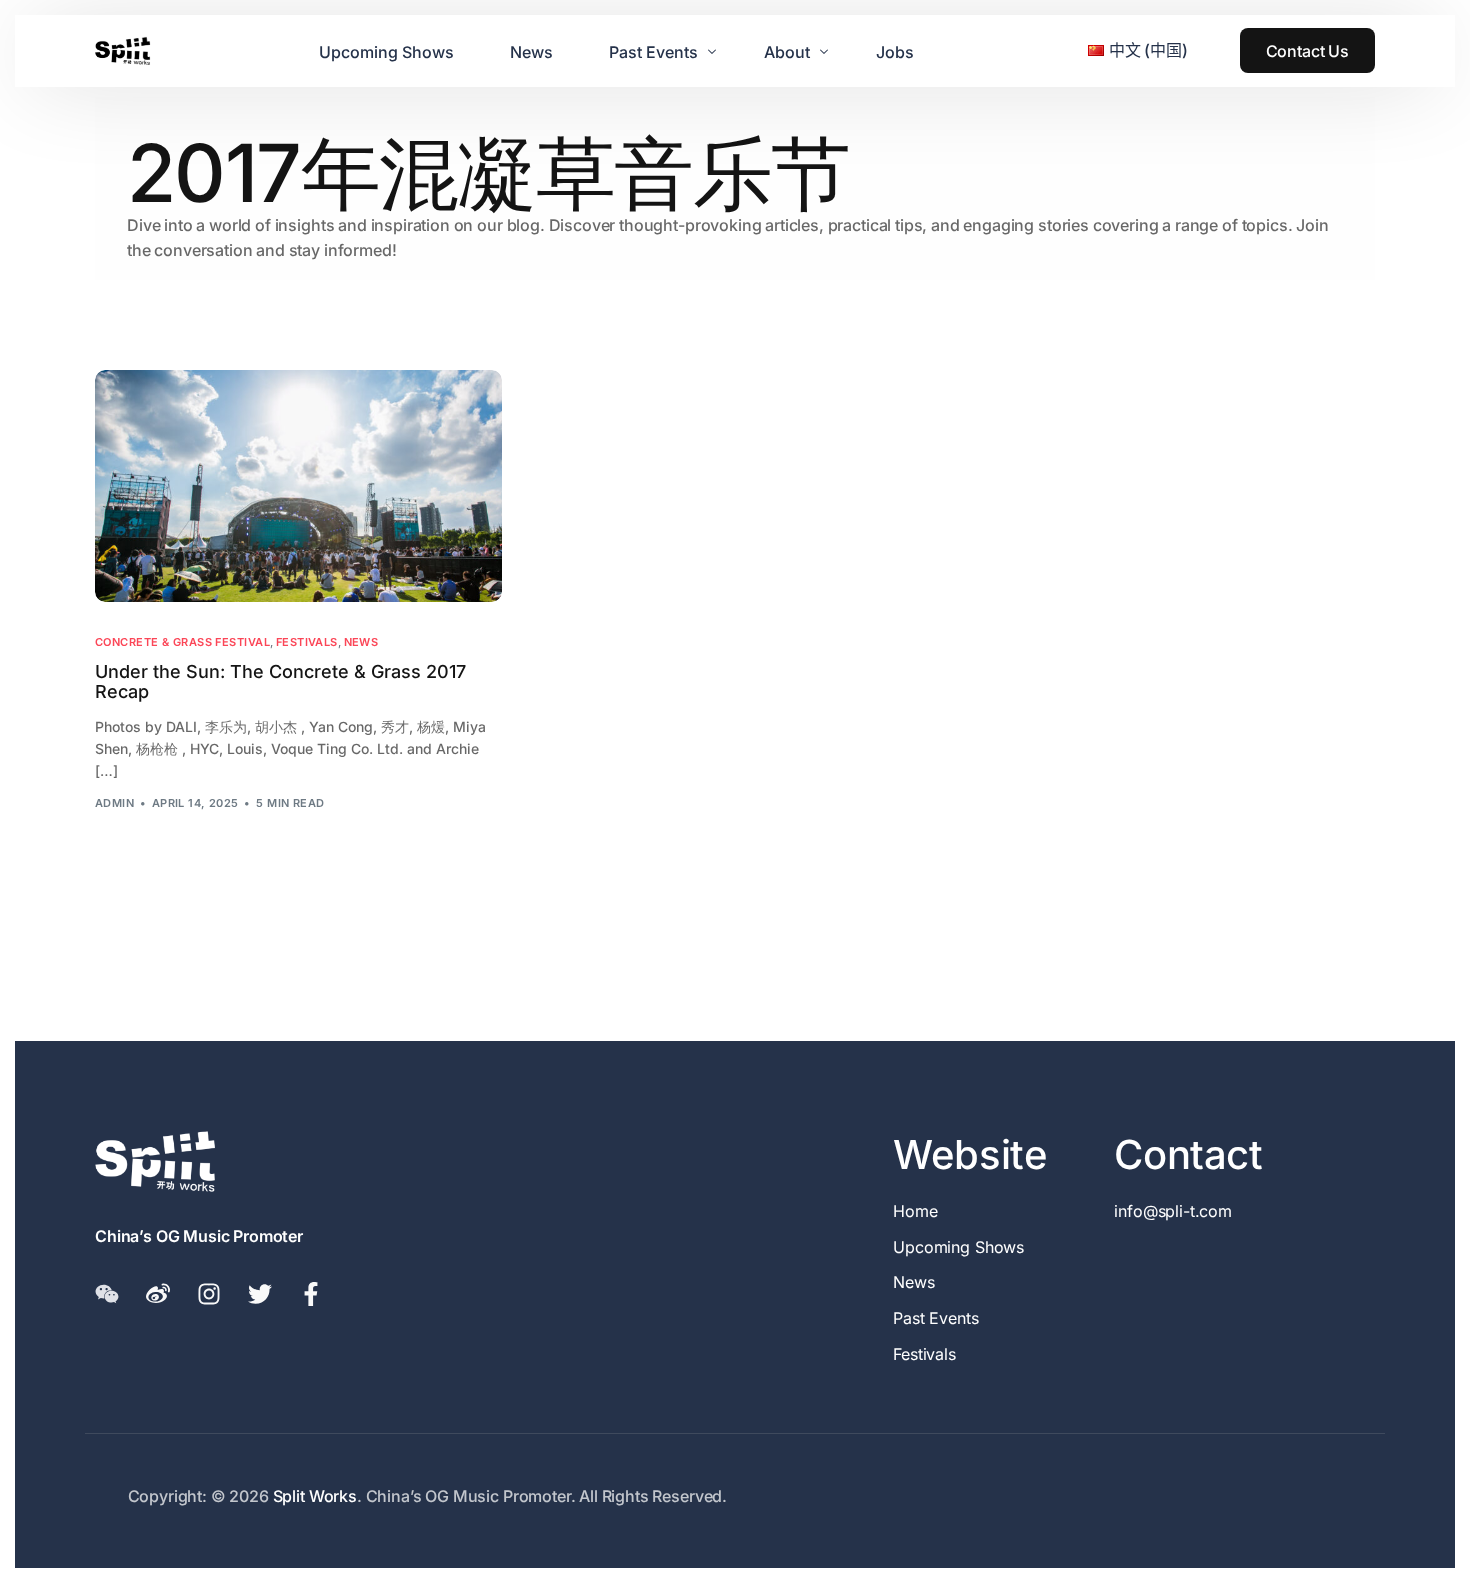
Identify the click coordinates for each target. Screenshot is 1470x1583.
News (361, 642)
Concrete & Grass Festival (182, 642)
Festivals (307, 642)
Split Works (315, 1496)
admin (114, 803)
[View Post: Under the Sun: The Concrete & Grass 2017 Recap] (298, 486)
